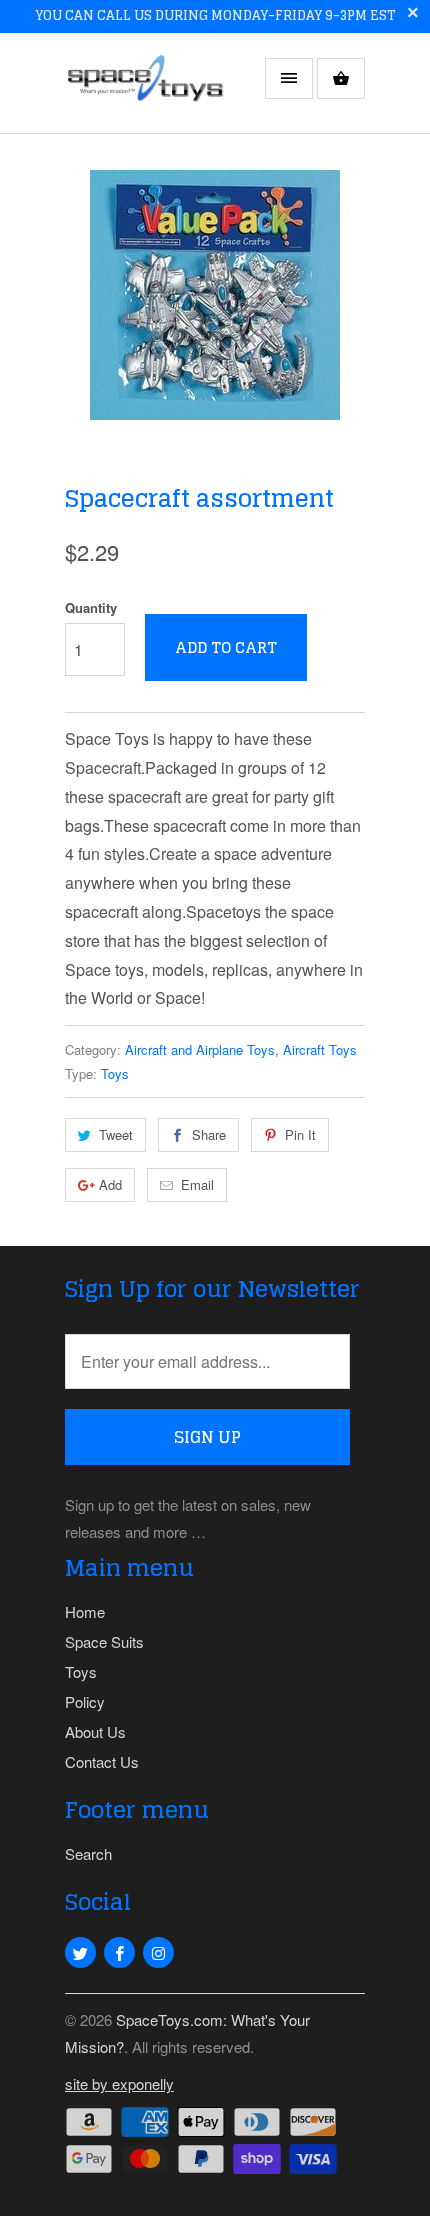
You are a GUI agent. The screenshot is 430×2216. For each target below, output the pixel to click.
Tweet (116, 1134)
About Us (95, 1731)
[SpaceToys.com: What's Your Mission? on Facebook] (119, 1952)
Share (209, 1134)
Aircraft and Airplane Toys (200, 1049)
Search (88, 1853)
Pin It (300, 1134)
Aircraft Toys (320, 1049)
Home (85, 1611)
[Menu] (289, 78)
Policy (85, 1701)
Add (110, 1184)
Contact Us (102, 1761)
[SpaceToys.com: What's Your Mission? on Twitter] (80, 1952)
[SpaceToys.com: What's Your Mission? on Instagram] (158, 1952)
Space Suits (104, 1641)
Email (197, 1184)
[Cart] (341, 78)
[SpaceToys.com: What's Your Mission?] (145, 90)
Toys (115, 1073)
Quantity (91, 607)
